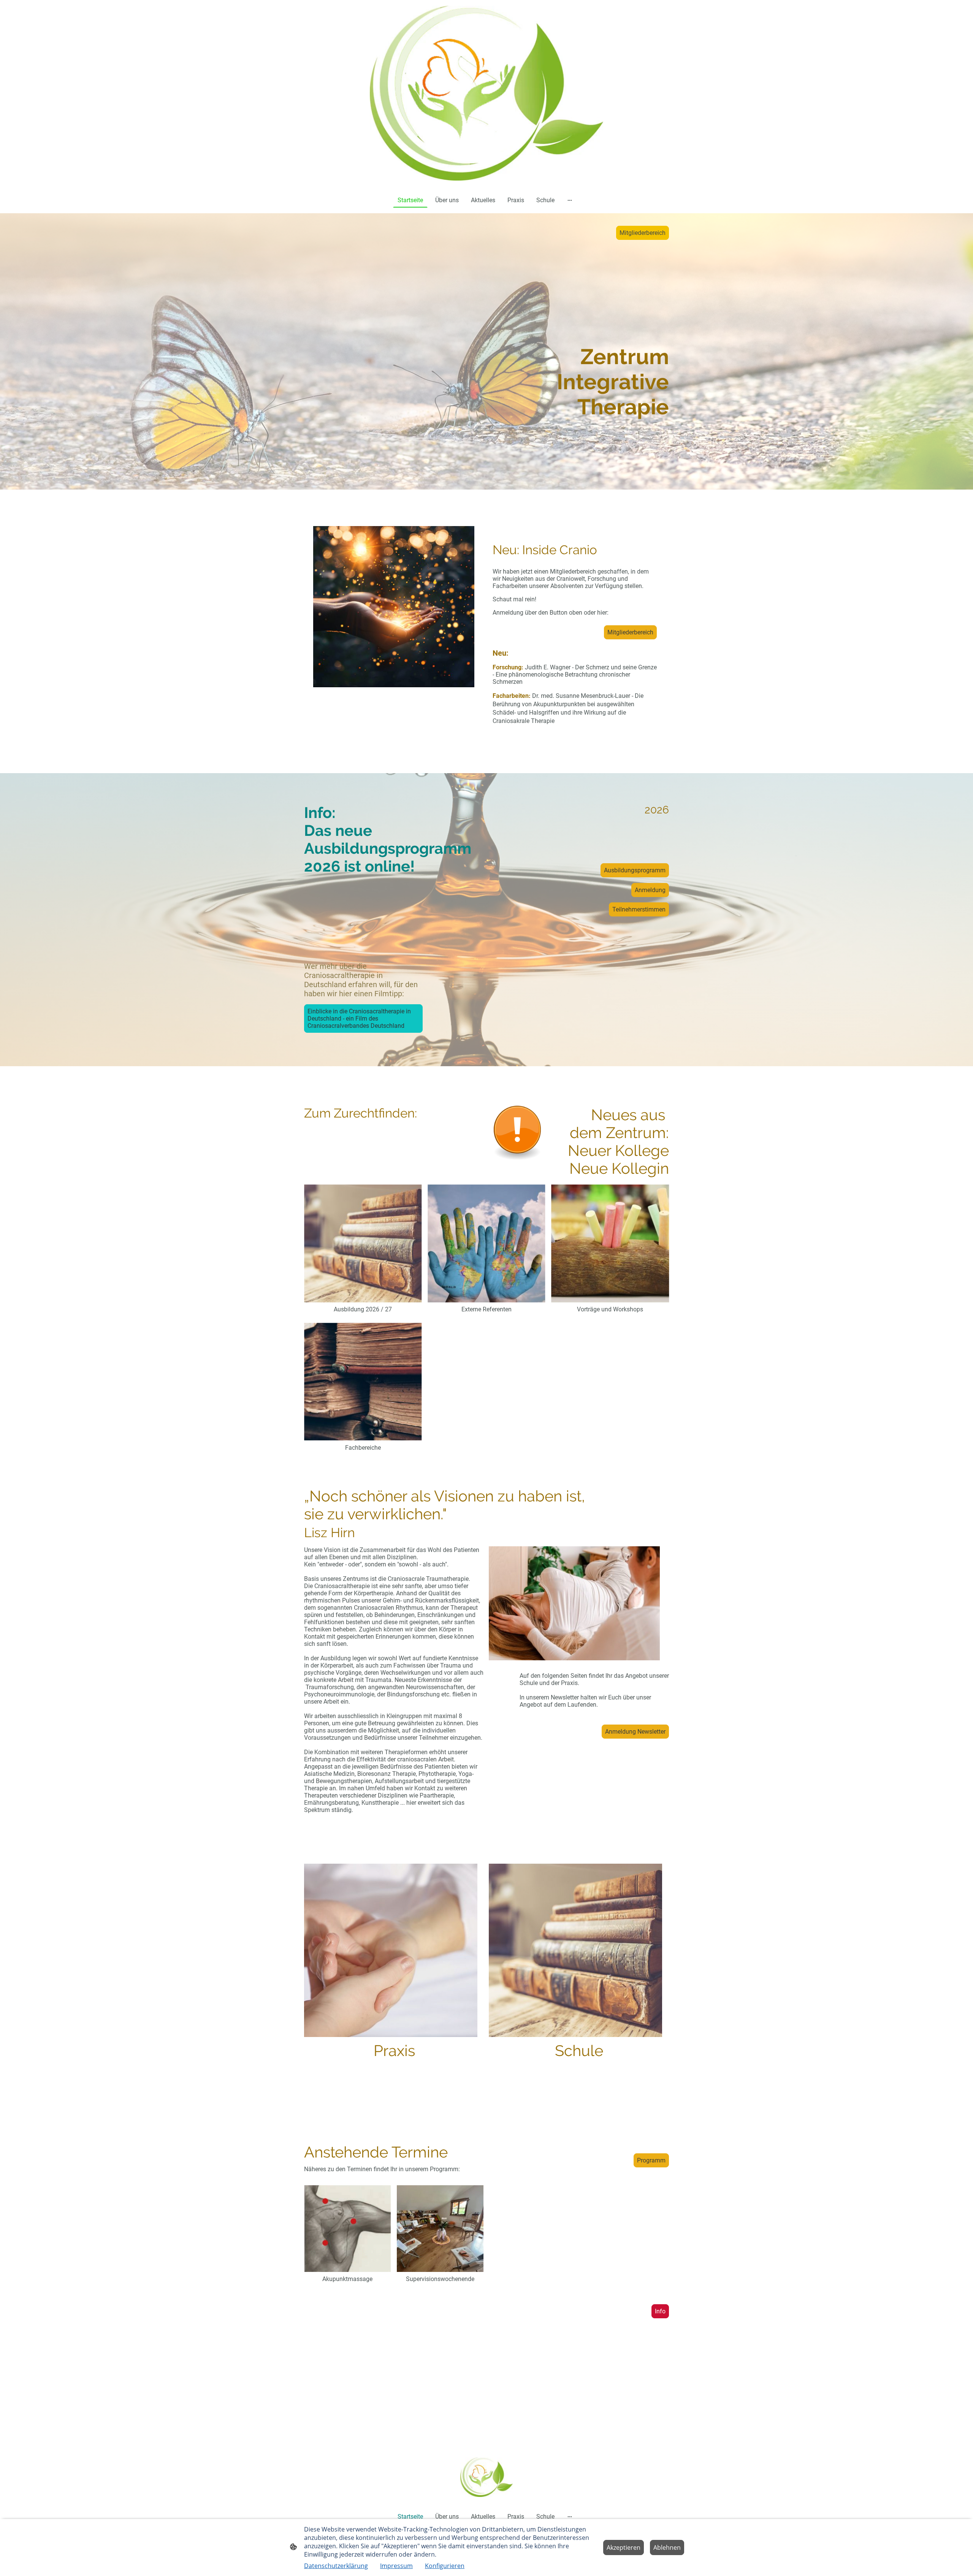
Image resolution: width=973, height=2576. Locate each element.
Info (660, 2311)
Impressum (396, 2566)
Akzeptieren (624, 2547)
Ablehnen (667, 2547)
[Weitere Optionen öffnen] (570, 200)
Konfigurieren (445, 2566)
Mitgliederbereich (643, 233)
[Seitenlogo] (486, 93)
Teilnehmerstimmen (639, 909)
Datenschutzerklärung (336, 2566)
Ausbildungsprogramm (635, 870)
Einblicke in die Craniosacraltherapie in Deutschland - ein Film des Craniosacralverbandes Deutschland (359, 1019)
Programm (651, 2160)
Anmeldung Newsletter (635, 1732)
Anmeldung (650, 890)
